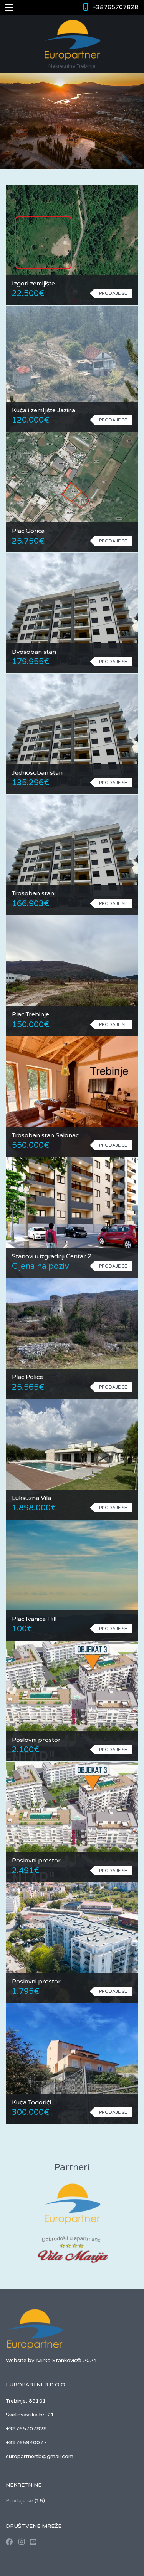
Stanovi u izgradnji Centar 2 (52, 1256)
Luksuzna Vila (31, 1498)
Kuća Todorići (31, 2102)
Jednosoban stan (37, 773)
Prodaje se (19, 2501)
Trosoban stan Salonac (45, 1135)
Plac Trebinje (31, 1014)
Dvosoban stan (34, 652)
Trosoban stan (33, 893)
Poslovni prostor (36, 1740)
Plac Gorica (28, 531)
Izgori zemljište (33, 284)
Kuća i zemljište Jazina (44, 410)
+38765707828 (115, 7)
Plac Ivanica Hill (34, 1619)
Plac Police (27, 1377)
